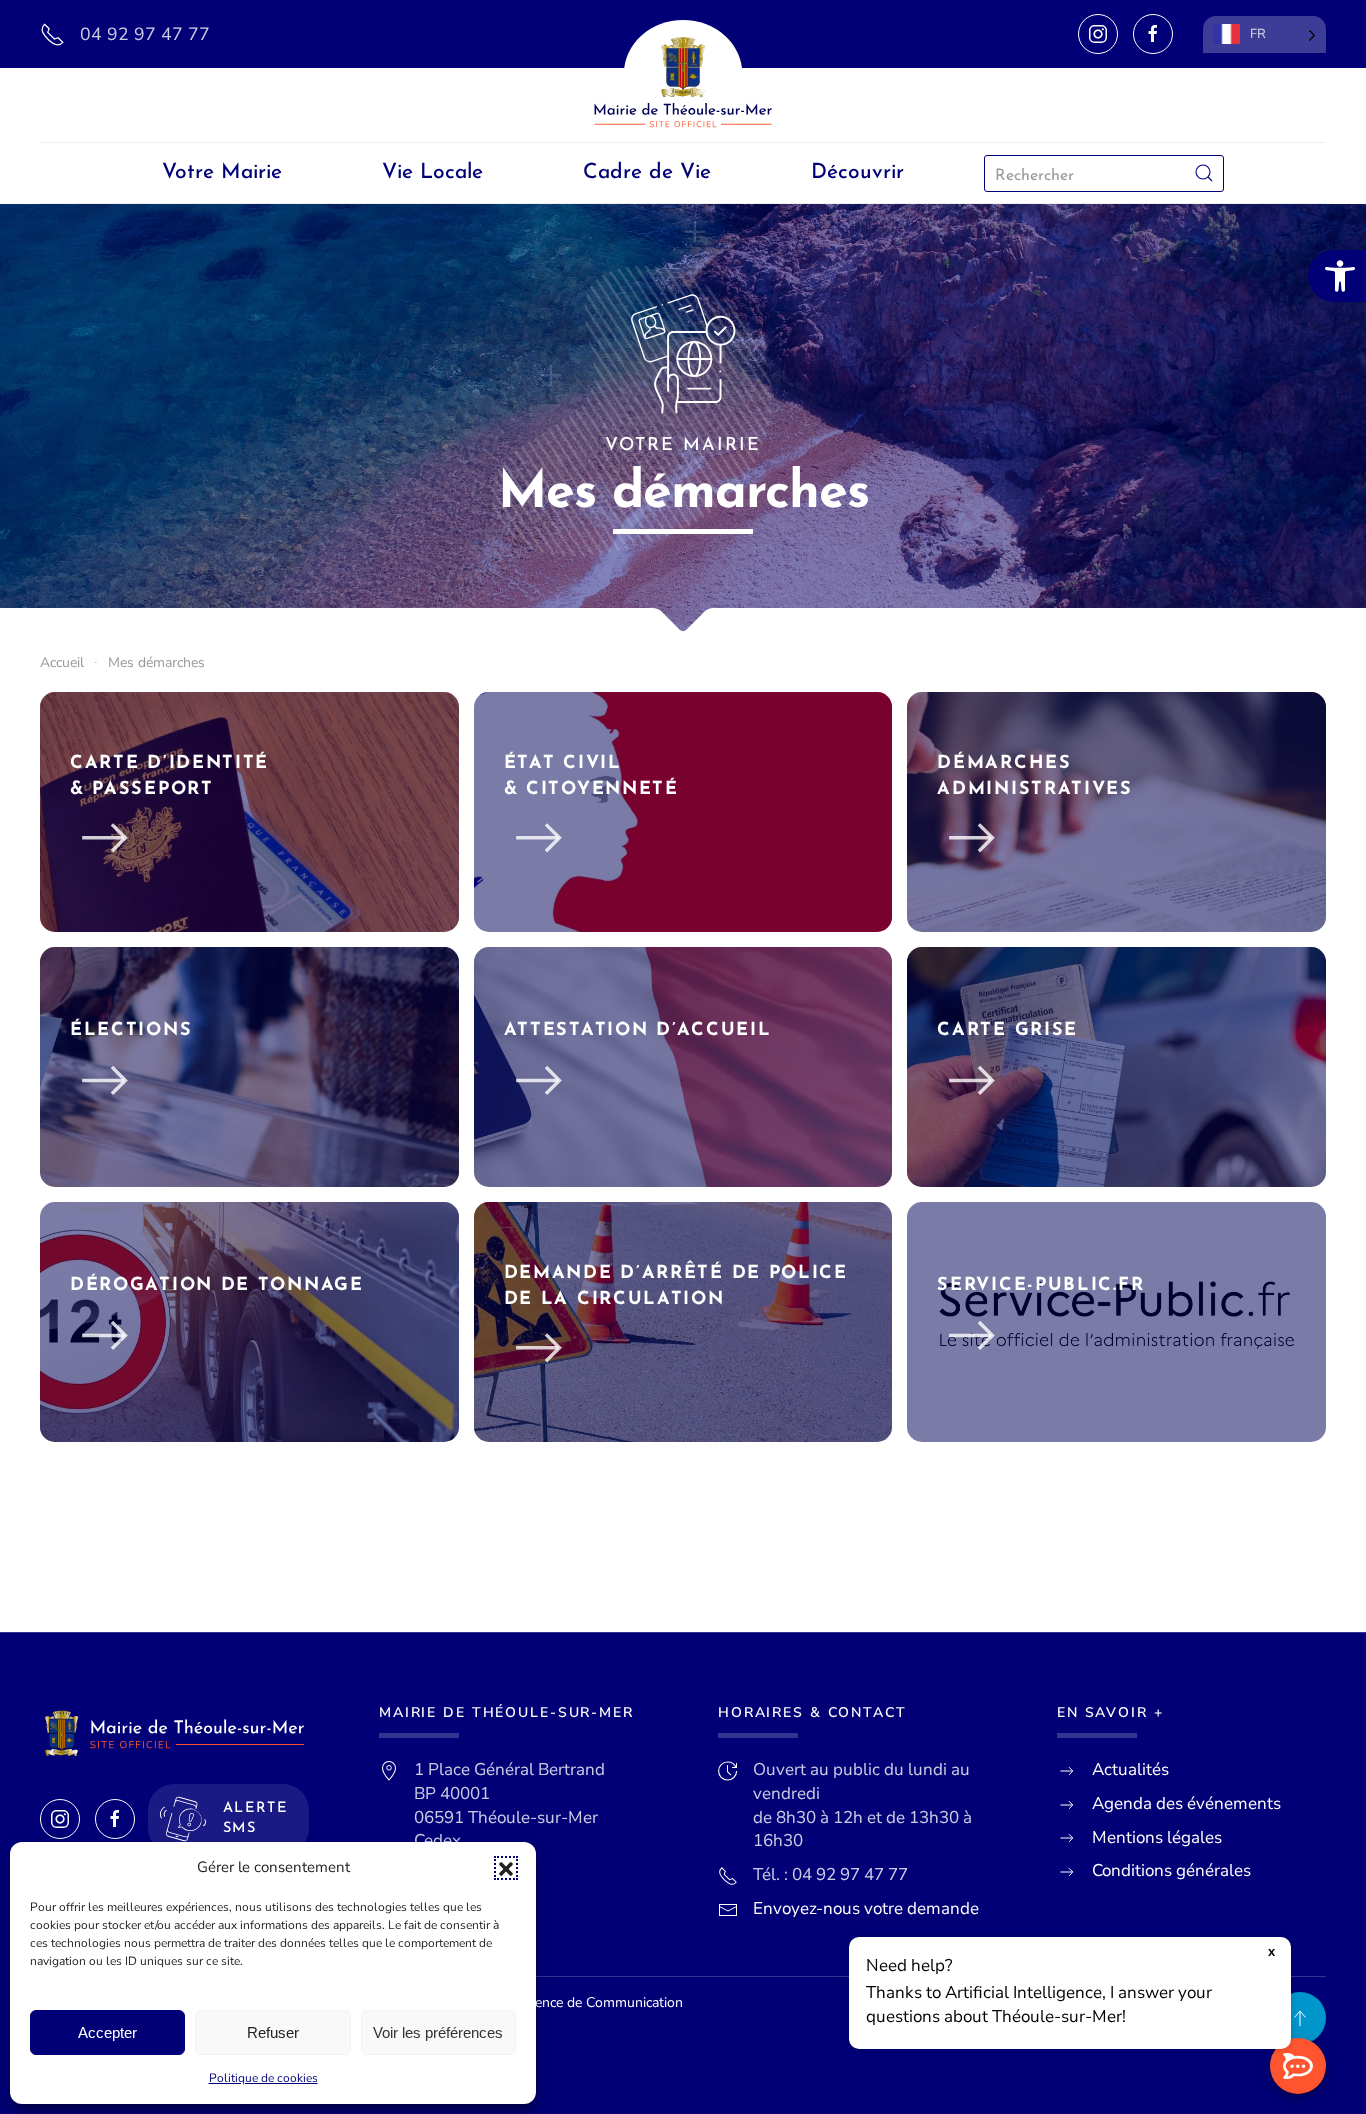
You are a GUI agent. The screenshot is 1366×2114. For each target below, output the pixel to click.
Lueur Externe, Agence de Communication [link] (553, 2002)
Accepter (107, 2032)
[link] (1337, 276)
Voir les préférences (438, 2032)
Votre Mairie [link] (222, 172)
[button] (506, 1868)
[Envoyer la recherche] (1204, 173)
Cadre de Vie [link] (647, 172)
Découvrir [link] (857, 172)
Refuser (273, 2032)
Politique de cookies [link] (263, 2078)
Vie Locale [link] (432, 172)
